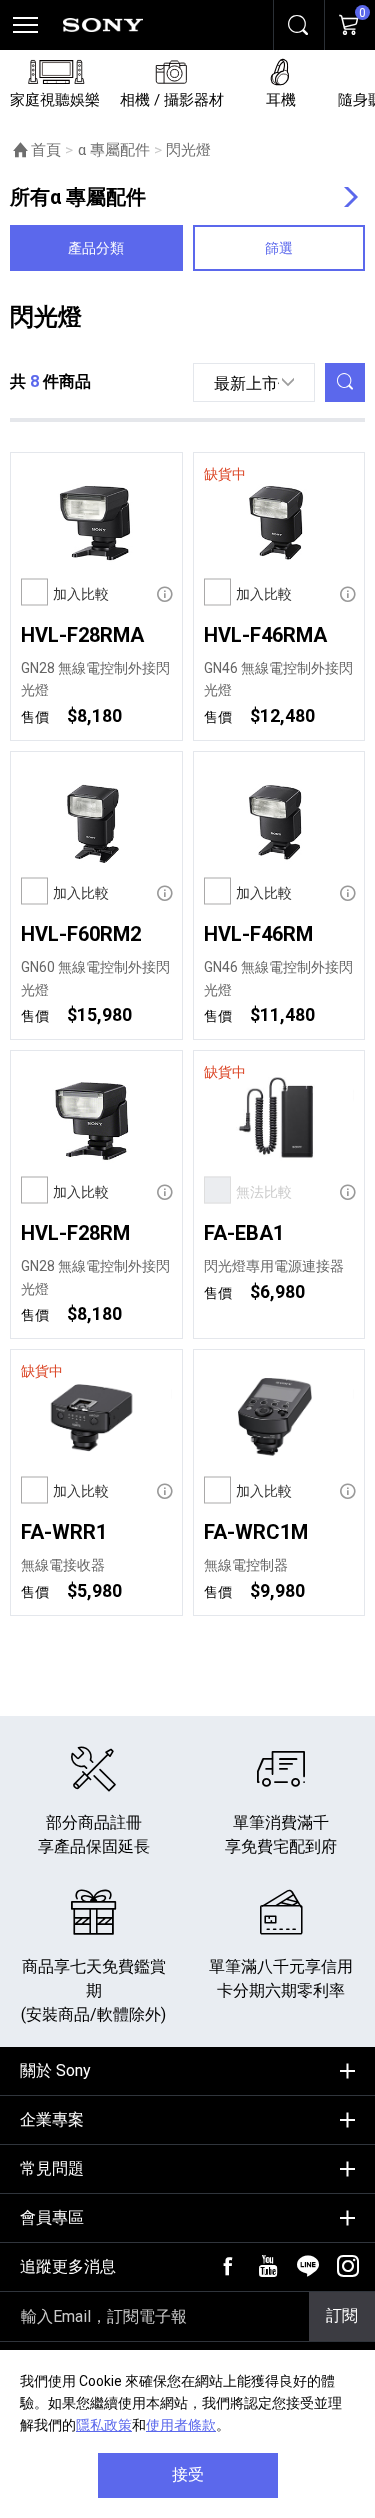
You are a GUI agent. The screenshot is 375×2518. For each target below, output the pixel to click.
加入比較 (81, 594)
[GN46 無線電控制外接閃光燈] (279, 521)
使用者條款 (181, 2425)
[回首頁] (103, 25)
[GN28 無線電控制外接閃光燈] (96, 521)
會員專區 (52, 2217)
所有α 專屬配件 (78, 197)
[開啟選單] (25, 25)
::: (15, 2063)
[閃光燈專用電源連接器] (279, 1119)
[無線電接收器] (96, 1418)
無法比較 (264, 1192)
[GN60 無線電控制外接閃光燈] (96, 820)
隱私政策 (104, 2425)
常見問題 (52, 2168)
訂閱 (342, 2315)
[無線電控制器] (279, 1418)
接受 (188, 2474)
